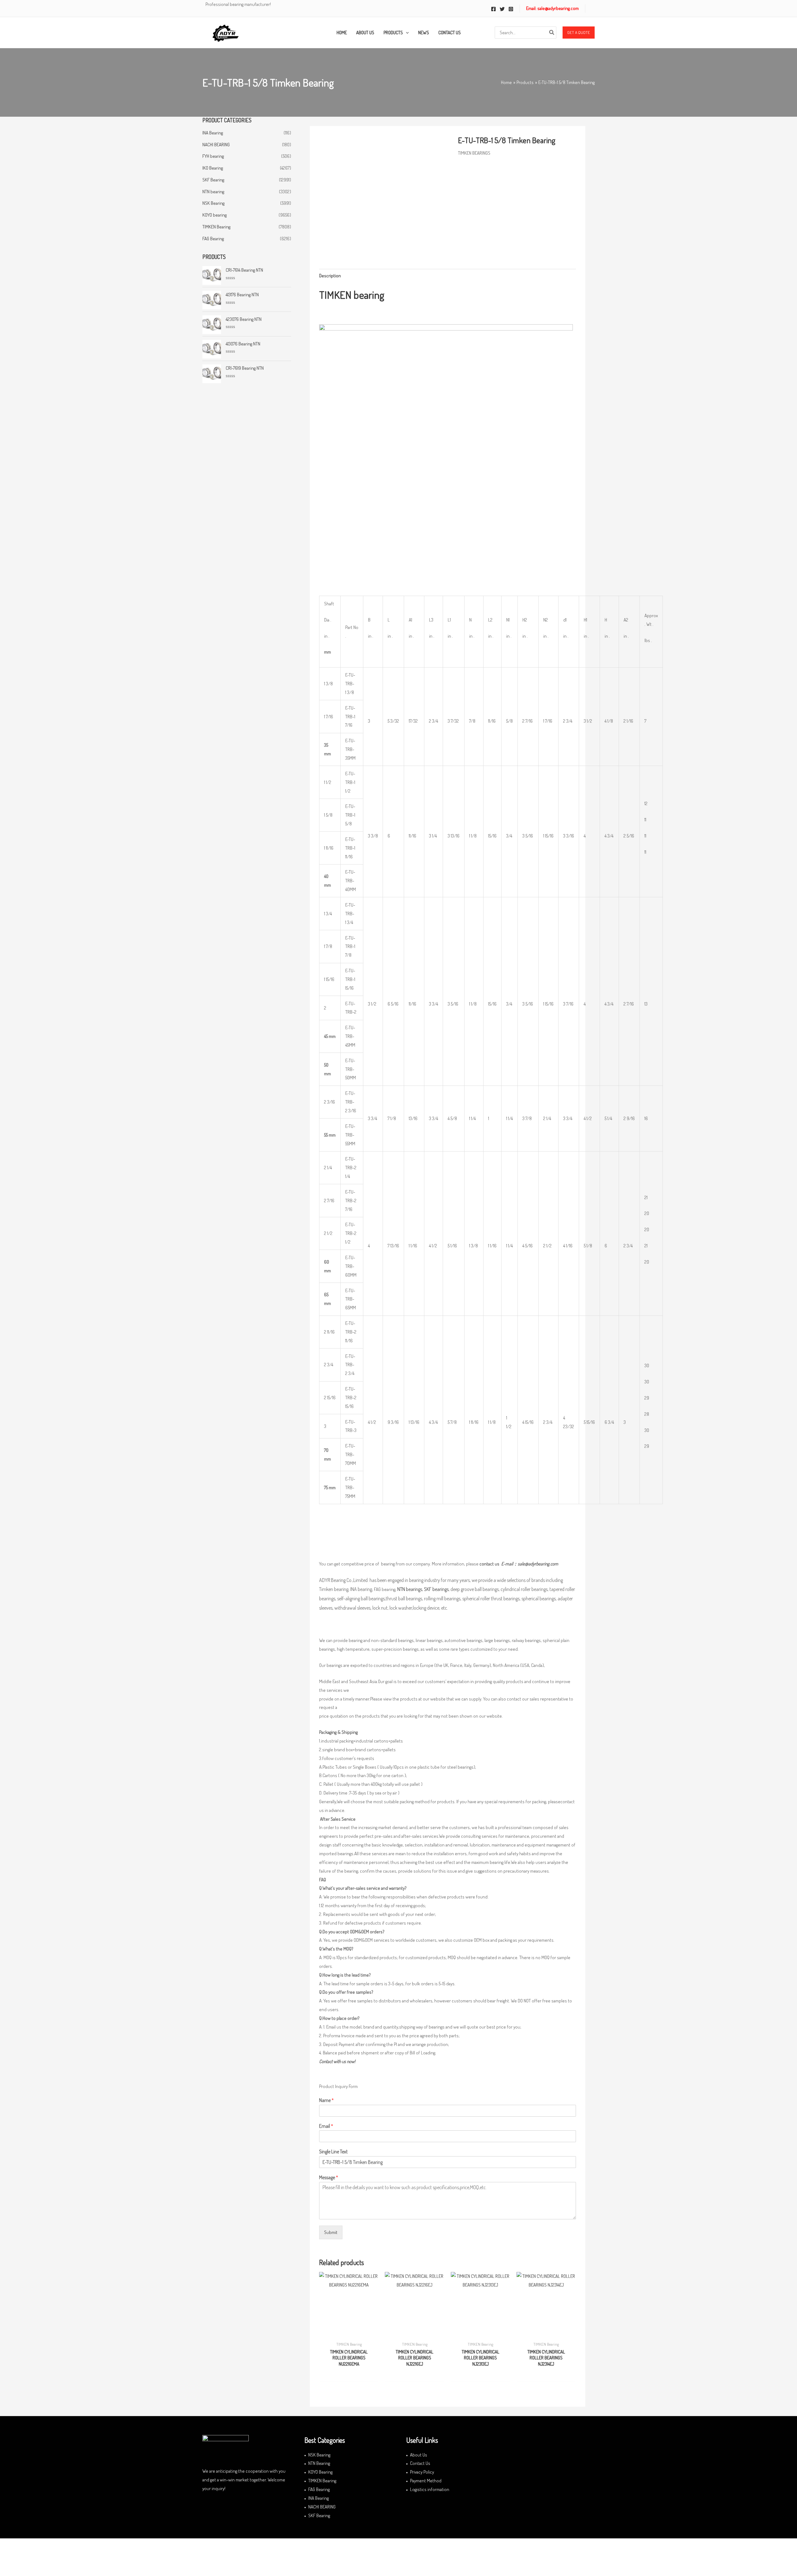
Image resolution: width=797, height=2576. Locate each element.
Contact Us (420, 2463)
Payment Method (426, 2481)
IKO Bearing (213, 168)
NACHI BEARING (216, 145)
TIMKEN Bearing (216, 227)
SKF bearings (436, 1589)
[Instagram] (511, 9)
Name (326, 2100)
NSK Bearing (213, 203)
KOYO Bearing (320, 2472)
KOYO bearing (215, 215)
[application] (406, 33)
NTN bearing (213, 192)
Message (329, 2177)
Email (326, 2126)
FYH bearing (213, 156)
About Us (419, 2455)
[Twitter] (502, 9)
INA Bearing (213, 133)
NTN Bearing (319, 2463)
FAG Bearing (213, 239)
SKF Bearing (213, 180)
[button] (579, 33)
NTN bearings (410, 1589)
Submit (331, 2232)
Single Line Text (333, 2151)
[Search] (552, 33)
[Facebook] (493, 9)
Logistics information (430, 2489)
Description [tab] (330, 276)
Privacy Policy (422, 2472)
